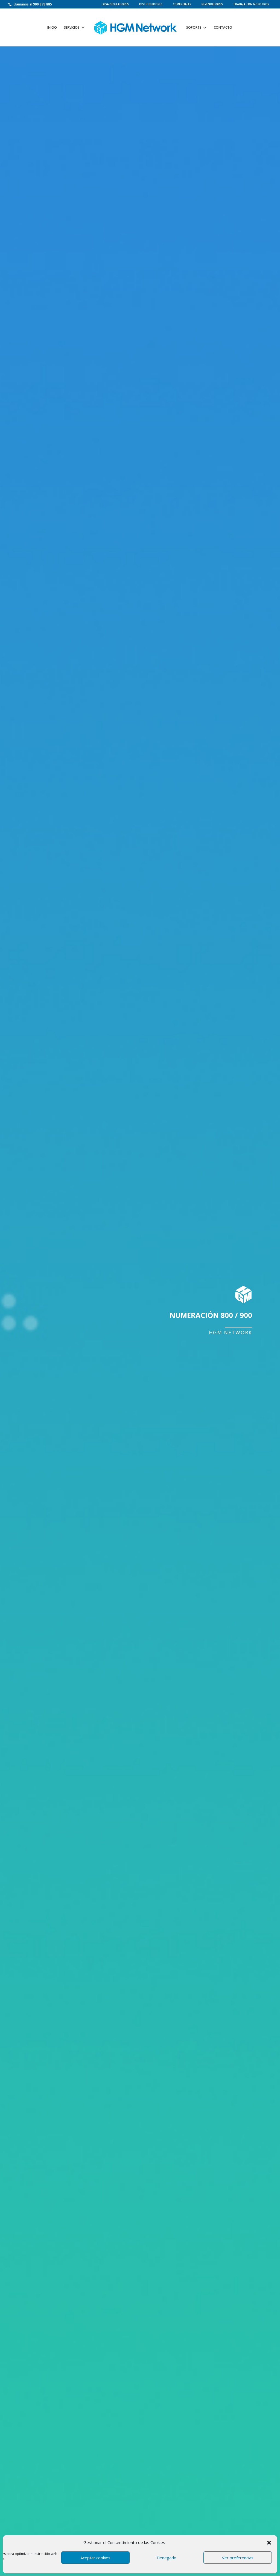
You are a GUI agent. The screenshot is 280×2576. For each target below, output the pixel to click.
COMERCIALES (182, 4)
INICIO (52, 28)
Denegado (167, 2558)
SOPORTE (194, 28)
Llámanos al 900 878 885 (32, 4)
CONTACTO (223, 28)
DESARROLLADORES (115, 4)
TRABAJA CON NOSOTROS (251, 4)
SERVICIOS (72, 28)
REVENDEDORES (212, 4)
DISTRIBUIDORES (151, 4)
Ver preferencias (238, 2558)
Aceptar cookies (95, 2558)
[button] (269, 2543)
